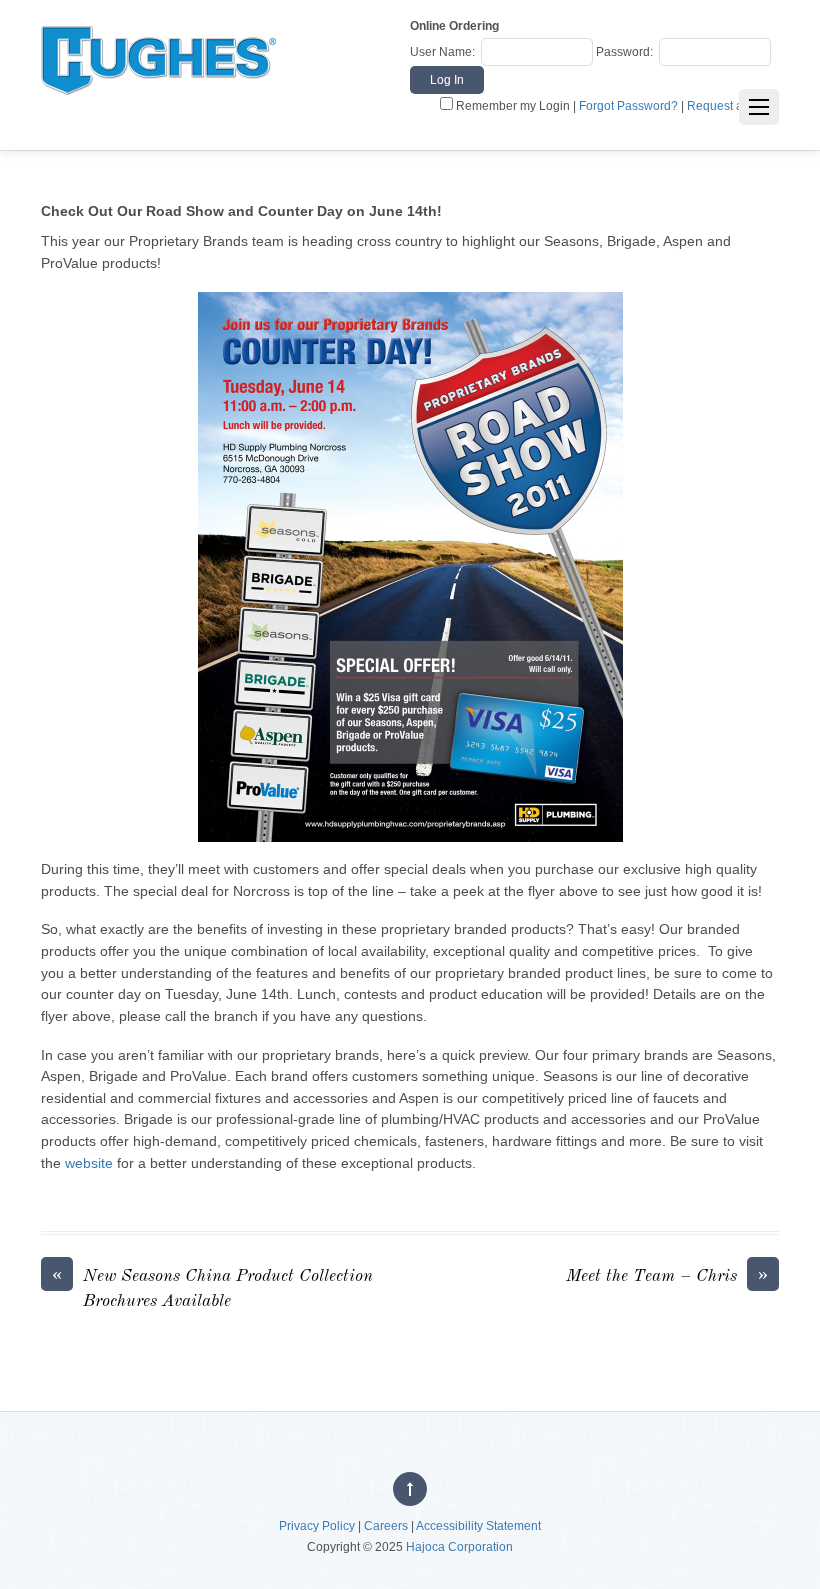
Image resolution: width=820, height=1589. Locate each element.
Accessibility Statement (478, 1526)
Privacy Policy (317, 1526)
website (89, 1163)
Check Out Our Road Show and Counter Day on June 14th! (241, 211)
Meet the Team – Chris (667, 1275)
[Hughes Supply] (158, 113)
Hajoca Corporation (459, 1547)
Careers (386, 1526)
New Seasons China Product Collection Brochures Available (212, 1287)
